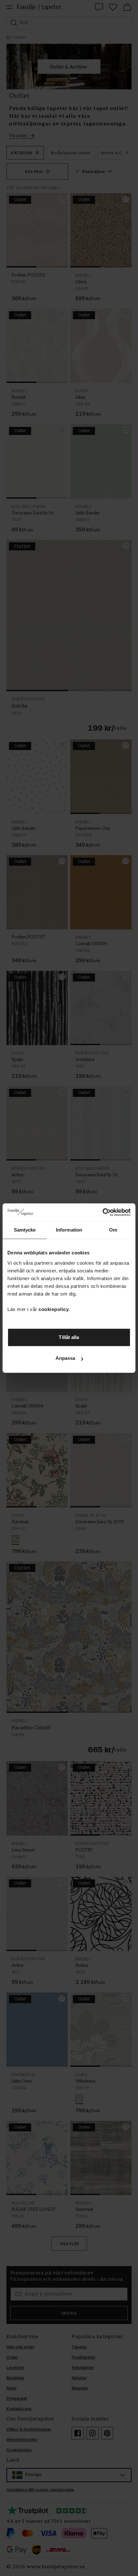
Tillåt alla (69, 1337)
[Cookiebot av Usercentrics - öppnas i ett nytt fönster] (103, 1212)
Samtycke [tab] (25, 1230)
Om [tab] (113, 1230)
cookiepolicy (54, 1309)
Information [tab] (69, 1230)
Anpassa (65, 1358)
